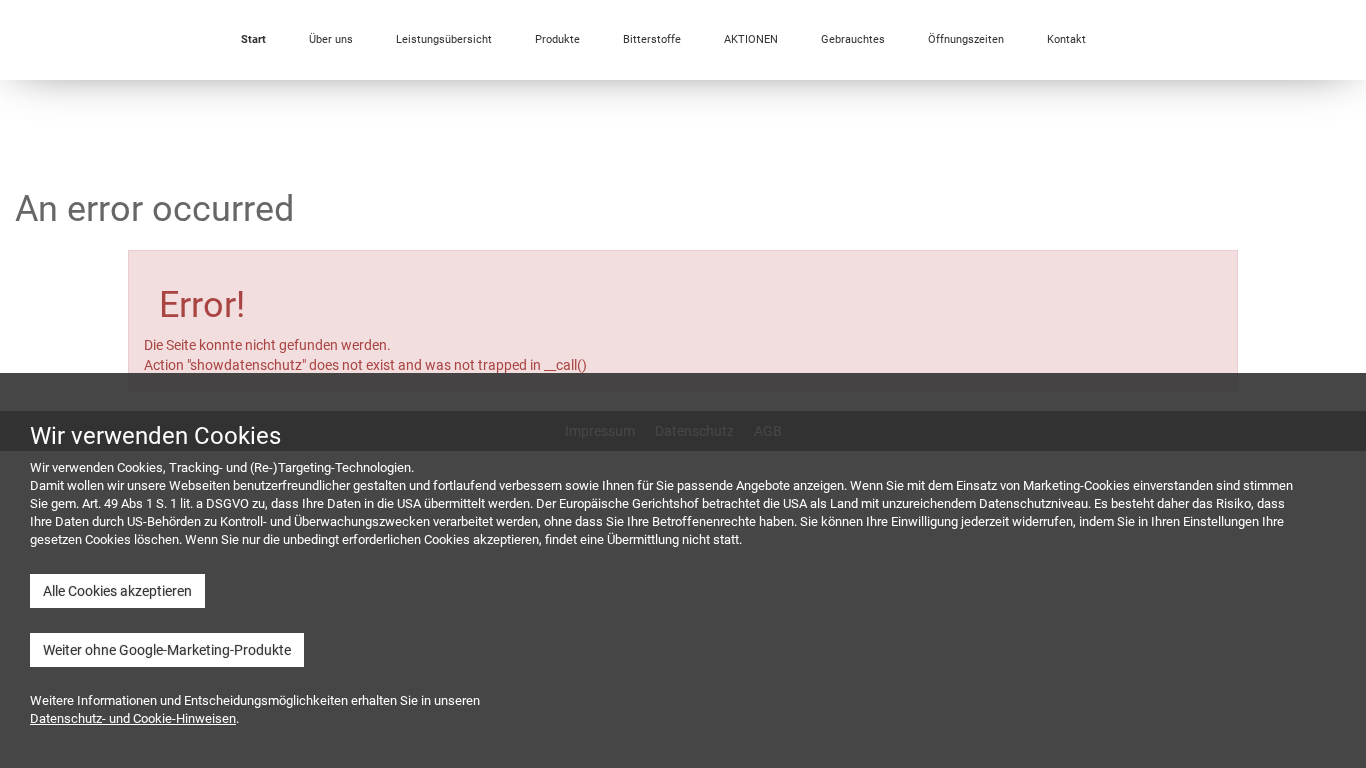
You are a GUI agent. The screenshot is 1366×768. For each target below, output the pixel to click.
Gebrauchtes (853, 39)
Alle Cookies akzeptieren (117, 591)
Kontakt (1066, 39)
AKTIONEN (751, 39)
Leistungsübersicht (444, 39)
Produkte (557, 39)
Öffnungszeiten (966, 39)
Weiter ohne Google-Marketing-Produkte (167, 650)
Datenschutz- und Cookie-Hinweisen (133, 718)
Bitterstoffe (652, 39)
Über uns (331, 39)
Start (253, 39)
